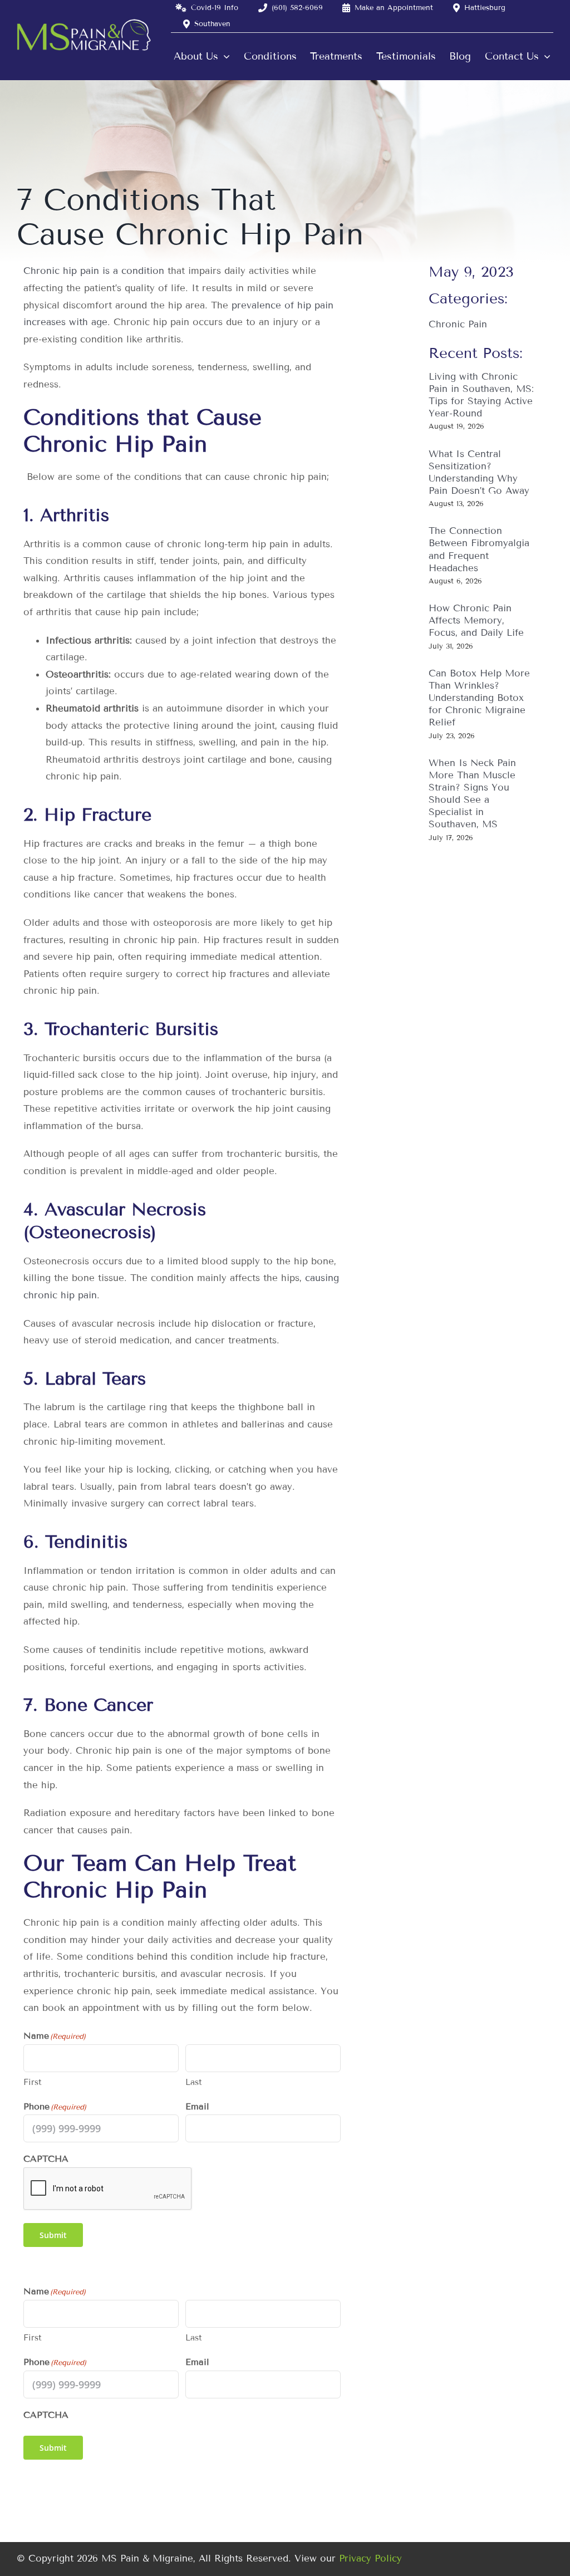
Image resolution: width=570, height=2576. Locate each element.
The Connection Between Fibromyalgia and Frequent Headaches (479, 549)
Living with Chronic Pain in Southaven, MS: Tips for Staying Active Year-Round (481, 395)
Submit (53, 2235)
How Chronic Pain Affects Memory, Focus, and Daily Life (476, 620)
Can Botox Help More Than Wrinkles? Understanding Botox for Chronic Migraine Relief (479, 698)
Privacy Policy (370, 2558)
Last (194, 2082)
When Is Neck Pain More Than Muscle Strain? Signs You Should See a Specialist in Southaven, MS (472, 794)
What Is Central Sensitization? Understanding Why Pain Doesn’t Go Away (479, 472)
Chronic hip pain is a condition (94, 271)
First (33, 2082)
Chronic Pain (458, 324)
